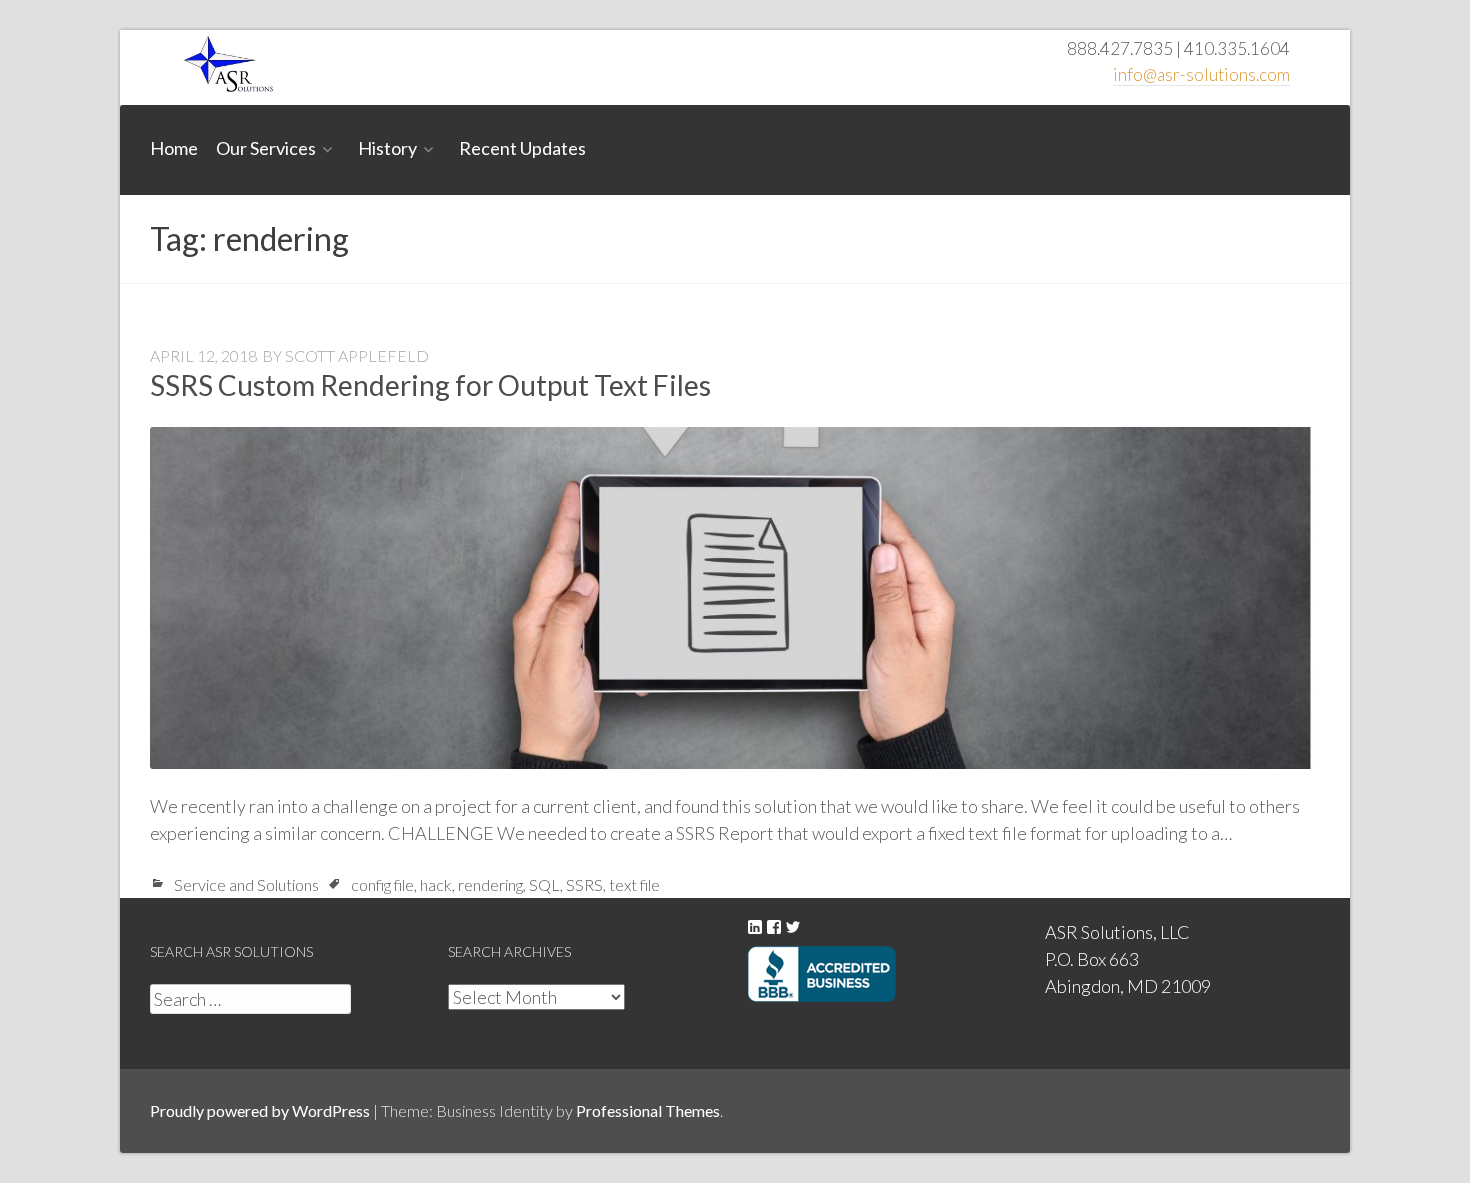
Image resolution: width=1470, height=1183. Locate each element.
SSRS (584, 884)
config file (382, 884)
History (387, 148)
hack (436, 884)
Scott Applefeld (357, 355)
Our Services (266, 148)
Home (174, 148)
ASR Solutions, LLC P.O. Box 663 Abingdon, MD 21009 (1128, 959)
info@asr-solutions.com (1201, 74)
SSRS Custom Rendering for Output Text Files (430, 385)
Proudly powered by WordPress (260, 1110)
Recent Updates (522, 148)
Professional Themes (648, 1110)
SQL (544, 884)
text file (634, 884)
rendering (490, 884)
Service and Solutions (246, 884)
